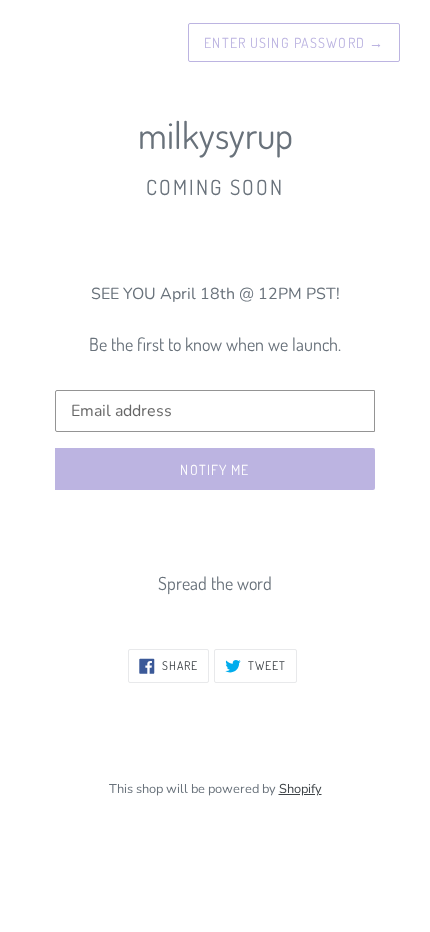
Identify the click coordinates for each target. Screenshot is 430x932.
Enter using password (294, 42)
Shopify (300, 789)
